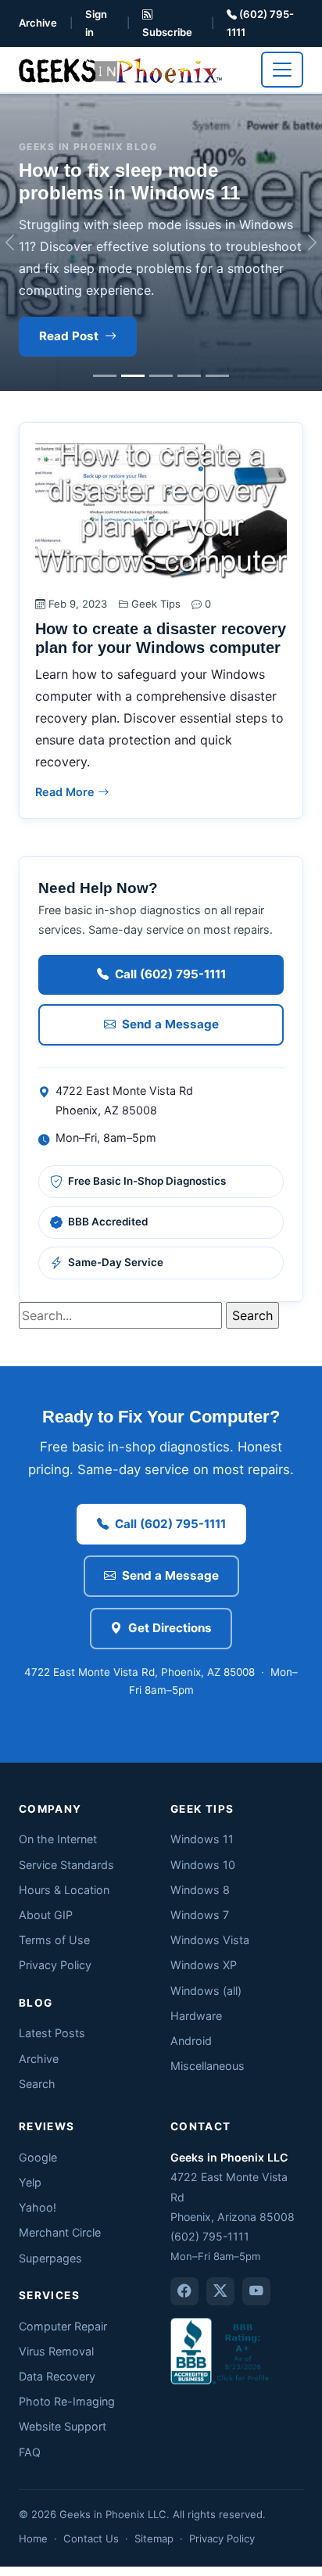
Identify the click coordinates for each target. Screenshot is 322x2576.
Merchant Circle (60, 2232)
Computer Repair (63, 2326)
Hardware (196, 2016)
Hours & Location (64, 1890)
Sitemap (154, 2538)
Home (33, 2538)
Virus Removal (56, 2351)
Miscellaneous (208, 2066)
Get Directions (170, 1628)
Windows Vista (210, 1940)
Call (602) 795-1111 (170, 974)
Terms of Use (54, 1940)
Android (191, 2041)
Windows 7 (200, 1915)
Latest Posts (52, 2033)
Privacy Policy (55, 1965)
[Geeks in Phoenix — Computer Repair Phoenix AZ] (120, 69)
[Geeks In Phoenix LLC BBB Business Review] (221, 2350)
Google (38, 2157)
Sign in (96, 23)
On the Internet (58, 1839)
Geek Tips (156, 604)
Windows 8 (200, 1890)
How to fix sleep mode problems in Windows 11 (129, 181)
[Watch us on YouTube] (256, 2291)
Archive (38, 23)
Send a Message (170, 1024)
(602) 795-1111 (260, 23)
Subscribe (167, 32)
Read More (66, 792)
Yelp (30, 2182)
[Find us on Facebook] (184, 2291)
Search (37, 2084)
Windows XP (204, 1965)
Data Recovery (57, 2376)
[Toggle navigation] (282, 70)
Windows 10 (203, 1865)
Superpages (50, 2258)
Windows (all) (206, 1991)
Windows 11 (202, 1839)
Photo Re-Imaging (67, 2401)
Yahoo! (38, 2207)
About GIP (46, 1915)
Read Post (69, 336)
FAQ (30, 2452)
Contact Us (91, 2538)
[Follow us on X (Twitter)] (220, 2291)
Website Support (63, 2426)
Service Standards (66, 1865)
